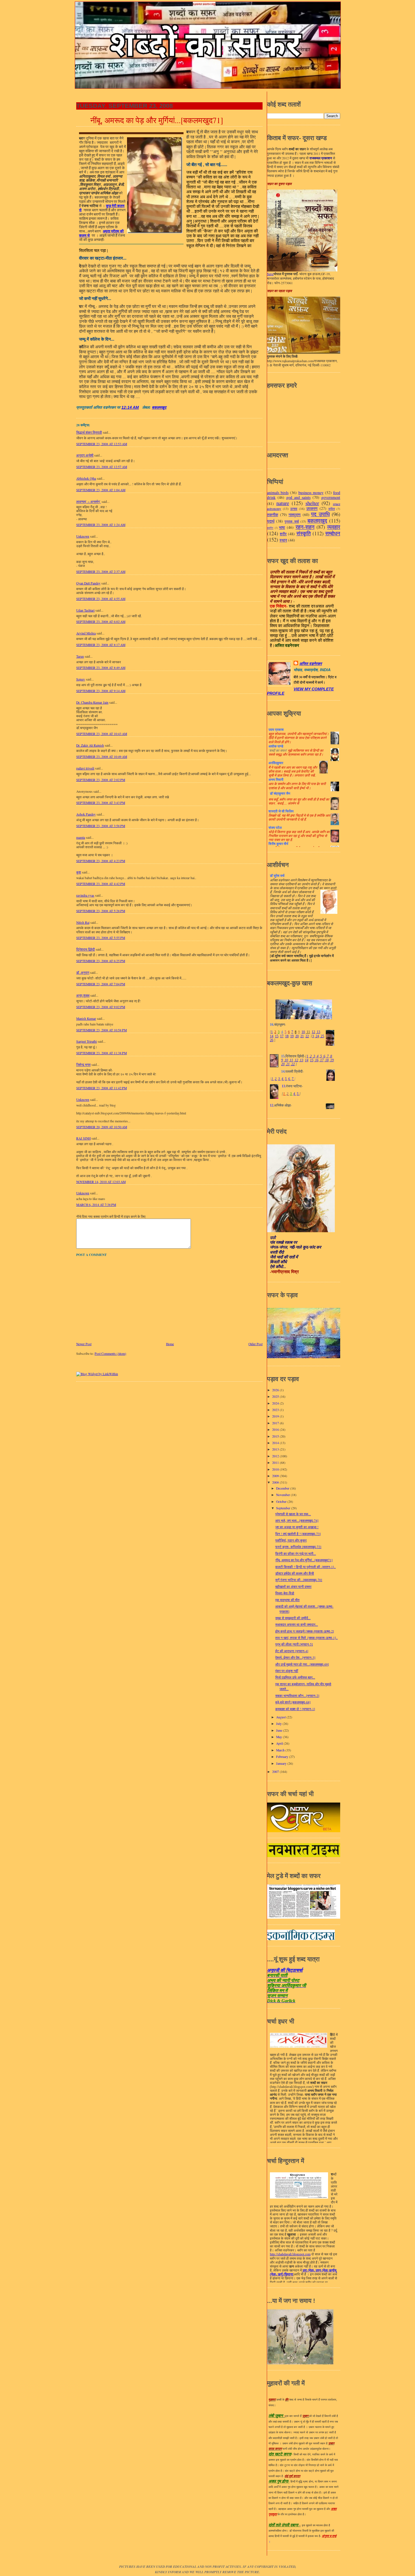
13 (318, 1032)
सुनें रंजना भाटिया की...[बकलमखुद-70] (299, 1580)
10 (303, 1032)
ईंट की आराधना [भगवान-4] (292, 1651)
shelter (312, 503)
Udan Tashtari (85, 610)
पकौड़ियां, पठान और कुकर (291, 1540)
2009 (276, 1476)
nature (283, 503)
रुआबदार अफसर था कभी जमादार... (297, 1624)
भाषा (282, 527)
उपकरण (312, 508)
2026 (276, 1390)
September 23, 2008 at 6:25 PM (101, 961)
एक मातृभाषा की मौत (287, 1600)
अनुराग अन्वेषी (85, 455)
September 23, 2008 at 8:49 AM (101, 668)
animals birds (278, 493)
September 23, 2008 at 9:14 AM (101, 691)
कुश (79, 872)
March (281, 1750)
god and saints (298, 497)
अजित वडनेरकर (311, 664)
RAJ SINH (83, 1138)
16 (316, 1060)
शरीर (283, 534)
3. (279, 1079)
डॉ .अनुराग (83, 972)
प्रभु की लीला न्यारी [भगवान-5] (294, 1644)
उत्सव (294, 509)
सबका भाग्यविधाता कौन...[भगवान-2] (297, 1696)
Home (170, 1344)
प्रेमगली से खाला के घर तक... (293, 1514)
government (331, 497)
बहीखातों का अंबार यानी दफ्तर (293, 1587)
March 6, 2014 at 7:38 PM (96, 1205)
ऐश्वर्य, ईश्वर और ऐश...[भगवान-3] (295, 1657)
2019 (276, 1416)
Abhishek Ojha (86, 478)
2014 (276, 1443)
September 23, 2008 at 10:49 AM (102, 757)
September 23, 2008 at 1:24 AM (101, 525)
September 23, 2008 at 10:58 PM (101, 1030)
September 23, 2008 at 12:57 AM (102, 467)
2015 (276, 1436)
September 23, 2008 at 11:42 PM (101, 1088)
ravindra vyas (85, 895)
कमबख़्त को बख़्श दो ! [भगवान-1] (295, 1709)
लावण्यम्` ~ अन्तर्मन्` (89, 502)
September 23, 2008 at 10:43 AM (102, 734)
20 (297, 1036)
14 (272, 1036)
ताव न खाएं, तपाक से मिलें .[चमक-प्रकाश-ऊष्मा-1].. (306, 1638)
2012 (276, 1456)
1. (273, 1079)
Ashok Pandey (86, 814)
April (280, 1743)
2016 (276, 1430)
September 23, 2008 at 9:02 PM (101, 1007)
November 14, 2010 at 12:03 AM (101, 1182)
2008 (276, 1482)
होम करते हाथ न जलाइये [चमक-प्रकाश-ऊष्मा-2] (305, 1631)
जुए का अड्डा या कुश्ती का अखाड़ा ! (297, 1527)
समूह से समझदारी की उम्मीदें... (293, 1618)
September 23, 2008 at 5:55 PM (101, 938)
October (282, 1502)
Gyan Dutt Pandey (88, 583)
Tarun (80, 656)
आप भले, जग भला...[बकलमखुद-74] (297, 1520)
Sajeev (81, 679)
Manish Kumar (86, 1019)
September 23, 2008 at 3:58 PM (101, 826)
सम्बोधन (333, 533)
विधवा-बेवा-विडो (285, 1593)
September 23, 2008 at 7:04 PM (101, 984)
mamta (81, 837)
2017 (276, 1423)
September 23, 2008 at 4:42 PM (101, 884)
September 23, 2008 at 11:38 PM (101, 1053)
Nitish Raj (83, 922)
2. (276, 1079)
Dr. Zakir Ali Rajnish (90, 745)
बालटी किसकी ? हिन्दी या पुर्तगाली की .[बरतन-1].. (305, 1567)
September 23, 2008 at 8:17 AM (101, 645)
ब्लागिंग (270, 528)
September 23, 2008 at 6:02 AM (101, 622)
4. (283, 1079)
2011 (276, 1463)
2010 (276, 1469)
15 (277, 1036)
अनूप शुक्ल (83, 995)
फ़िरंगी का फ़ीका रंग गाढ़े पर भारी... (296, 1554)
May (279, 1737)
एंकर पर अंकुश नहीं (287, 1671)
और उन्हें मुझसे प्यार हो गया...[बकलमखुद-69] (302, 1664)
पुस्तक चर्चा (292, 521)
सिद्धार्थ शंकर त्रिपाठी (89, 432)
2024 (276, 1403)
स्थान (283, 540)
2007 (276, 1772)
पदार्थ (271, 521)
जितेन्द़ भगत (83, 1065)
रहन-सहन (305, 527)
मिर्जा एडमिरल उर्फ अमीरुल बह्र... (295, 1677)
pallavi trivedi (85, 768)
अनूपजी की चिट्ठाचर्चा (285, 1970)
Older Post (255, 1344)
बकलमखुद (159, 407)
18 (287, 1036)
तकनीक (273, 515)
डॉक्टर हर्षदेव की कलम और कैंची (295, 1573)
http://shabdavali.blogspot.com (290, 2254)
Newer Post (84, 1344)
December (283, 1488)
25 (322, 1036)
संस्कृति (304, 533)
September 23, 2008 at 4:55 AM (101, 599)
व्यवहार (334, 527)
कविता (332, 509)
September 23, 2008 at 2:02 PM (101, 780)
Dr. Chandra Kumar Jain (92, 702)
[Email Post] (141, 407)
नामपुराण (295, 515)
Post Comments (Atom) (110, 1354)
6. (290, 1079)
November (283, 1495)
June (280, 1730)
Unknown (83, 536)
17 (282, 1036)
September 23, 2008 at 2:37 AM (101, 572)
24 (317, 1036)
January (282, 1763)
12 (313, 1032)
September (284, 1508)
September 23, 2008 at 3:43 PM (101, 803)
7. (293, 1079)
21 (302, 1036)
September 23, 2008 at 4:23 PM (101, 861)
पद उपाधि (320, 514)
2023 (276, 1410)
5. (286, 1079)
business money (311, 493)
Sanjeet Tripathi (87, 1041)
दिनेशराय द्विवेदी (86, 949)
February (283, 1757)
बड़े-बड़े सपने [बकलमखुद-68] (293, 1702)
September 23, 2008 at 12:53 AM (102, 444)
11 (308, 1032)
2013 (276, 1449)
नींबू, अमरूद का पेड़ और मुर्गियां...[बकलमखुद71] (157, 120)
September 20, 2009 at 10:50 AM (102, 1127)
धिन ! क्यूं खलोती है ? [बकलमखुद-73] (298, 1534)
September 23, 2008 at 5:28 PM (101, 911)
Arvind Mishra (86, 633)
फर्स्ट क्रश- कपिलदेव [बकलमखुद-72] (298, 1547)
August (281, 1717)
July (279, 1724)
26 (272, 1040)
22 (307, 1036)
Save (270, 274)
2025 (276, 1396)
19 (292, 1036)
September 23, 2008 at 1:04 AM (101, 490)
